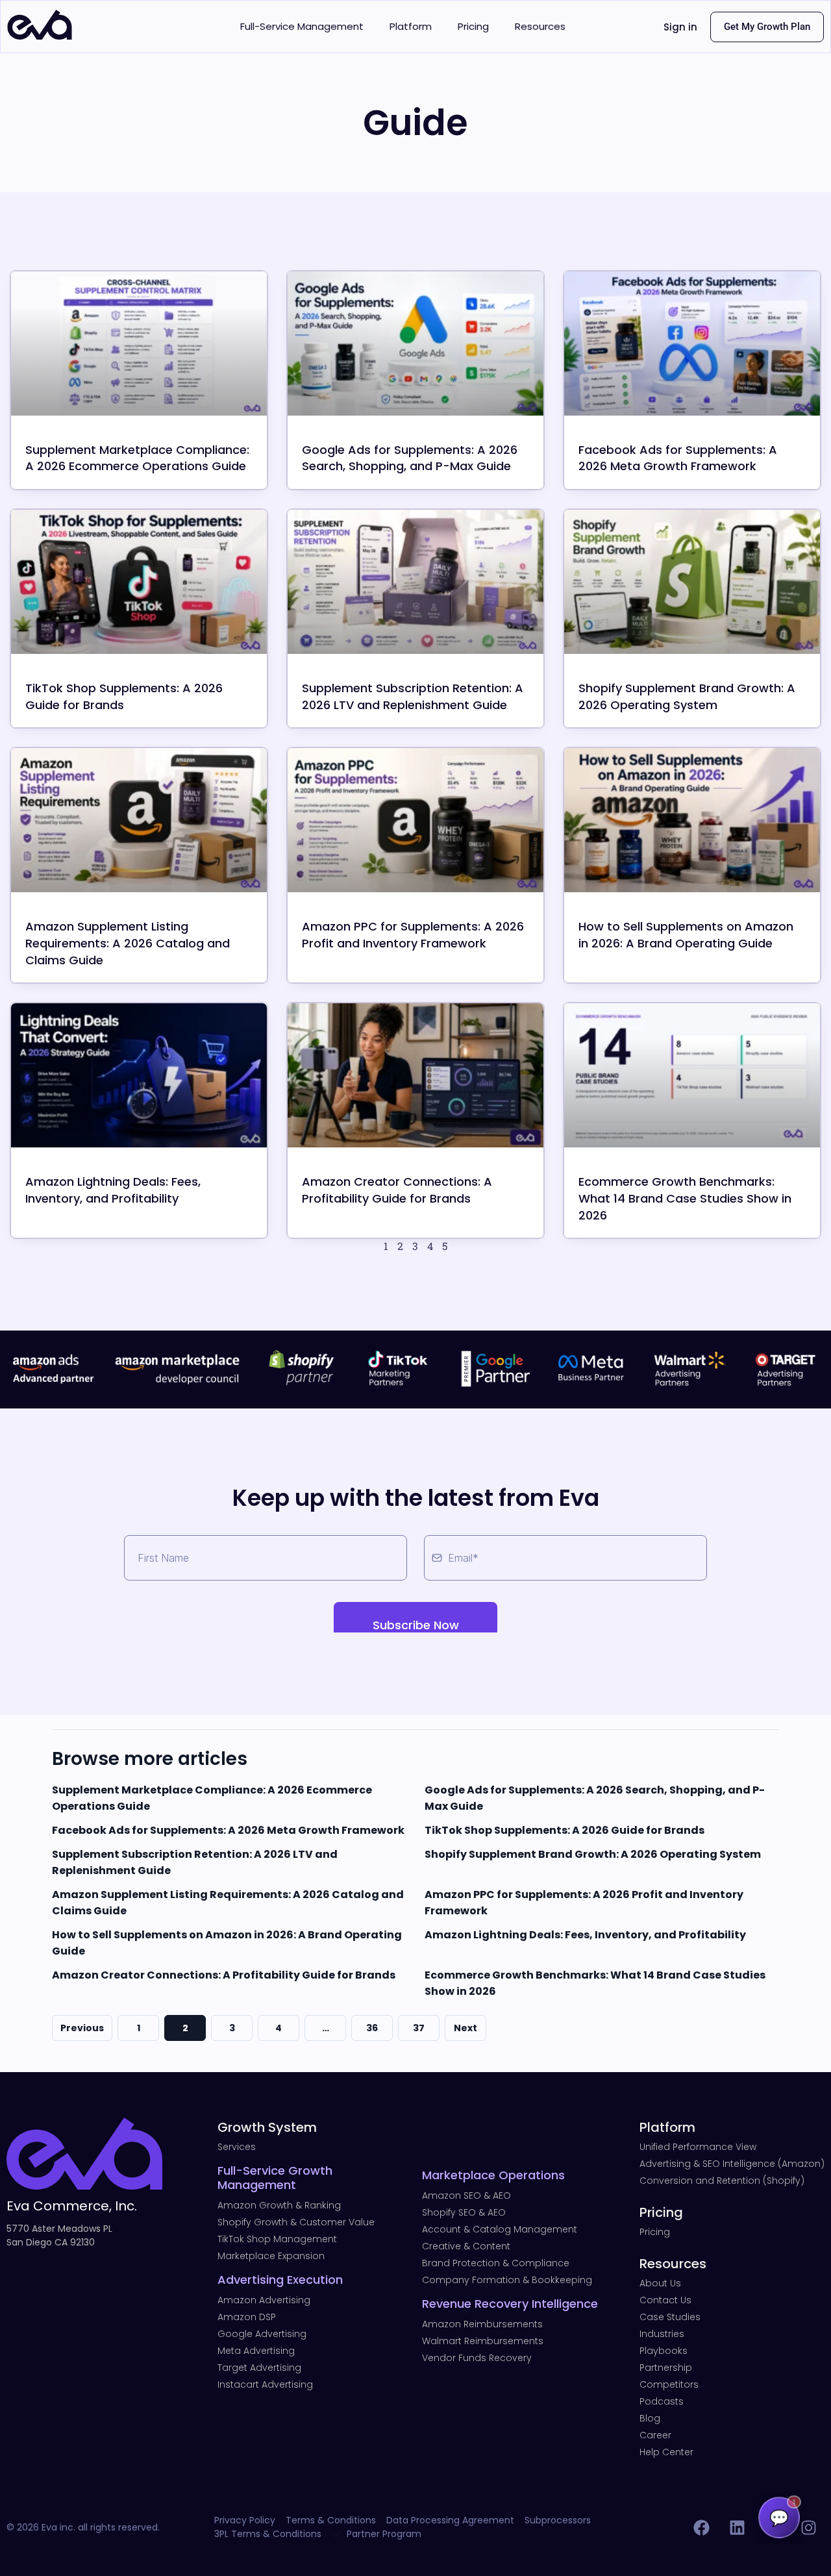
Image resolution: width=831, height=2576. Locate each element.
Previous (82, 2028)
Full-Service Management (302, 26)
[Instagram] (808, 2527)
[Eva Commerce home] (40, 36)
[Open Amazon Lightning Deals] (139, 1075)
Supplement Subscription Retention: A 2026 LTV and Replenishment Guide (413, 696)
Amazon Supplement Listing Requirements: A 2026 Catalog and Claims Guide (128, 943)
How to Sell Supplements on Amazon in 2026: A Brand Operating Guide (686, 935)
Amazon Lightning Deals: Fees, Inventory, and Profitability (113, 1190)
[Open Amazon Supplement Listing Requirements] (139, 820)
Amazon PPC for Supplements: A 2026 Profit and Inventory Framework (413, 935)
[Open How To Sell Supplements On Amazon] (692, 820)
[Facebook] (701, 2527)
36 (372, 2028)
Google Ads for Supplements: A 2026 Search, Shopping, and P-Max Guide (410, 458)
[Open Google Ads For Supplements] (415, 344)
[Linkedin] (737, 2527)
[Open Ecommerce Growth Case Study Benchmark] (692, 1075)
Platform (411, 26)
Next (465, 2028)
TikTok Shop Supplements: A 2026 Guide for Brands (564, 1830)
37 (419, 2028)
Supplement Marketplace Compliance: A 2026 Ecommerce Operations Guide (137, 458)
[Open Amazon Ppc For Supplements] (415, 820)
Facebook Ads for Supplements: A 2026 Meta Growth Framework (678, 458)
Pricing (473, 26)
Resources (540, 26)
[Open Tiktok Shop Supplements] (139, 582)
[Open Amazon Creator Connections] (415, 1075)
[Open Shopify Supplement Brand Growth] (692, 582)
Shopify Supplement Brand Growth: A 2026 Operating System (687, 696)
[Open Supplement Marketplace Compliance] (139, 344)
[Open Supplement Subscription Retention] (415, 582)
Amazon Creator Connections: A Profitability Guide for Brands (397, 1190)
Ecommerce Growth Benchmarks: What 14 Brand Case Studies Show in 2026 (685, 1198)
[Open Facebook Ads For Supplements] (692, 344)
